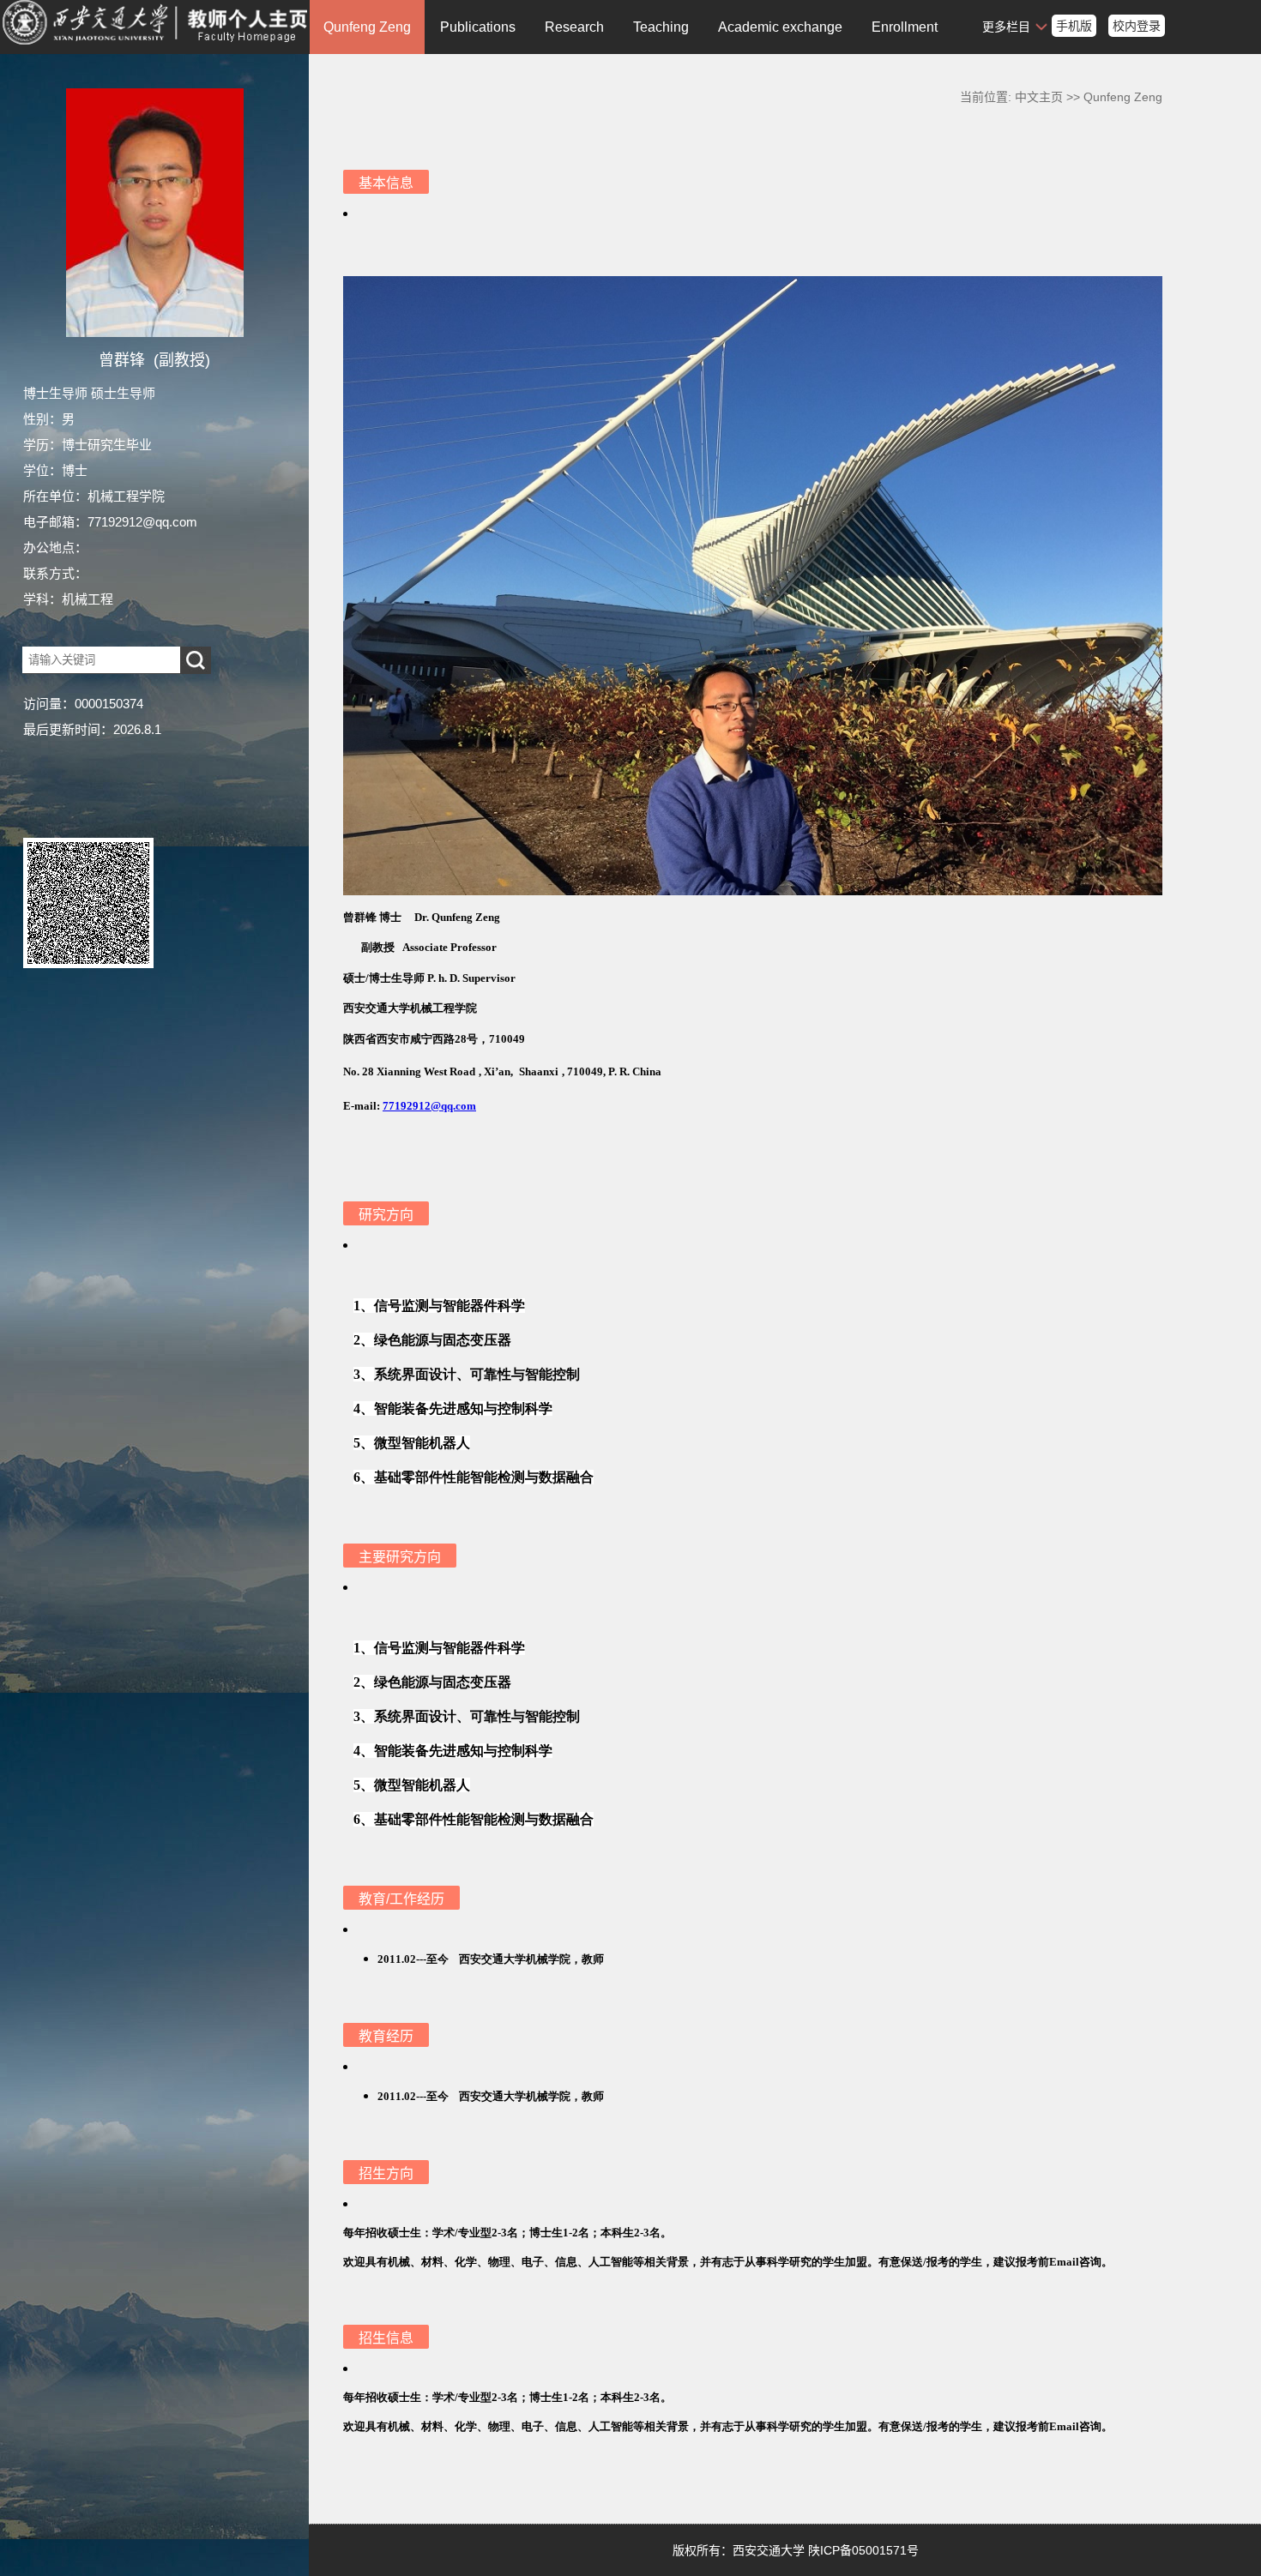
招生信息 (386, 2338)
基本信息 (386, 183)
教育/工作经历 (401, 1899)
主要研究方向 (400, 1557)
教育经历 (386, 2036)
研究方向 (386, 1215)
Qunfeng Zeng (367, 27)
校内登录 (1137, 26)
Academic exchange (780, 27)
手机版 (1074, 26)
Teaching (661, 27)
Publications (478, 27)
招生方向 (386, 2173)
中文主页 (1039, 97)
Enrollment (905, 27)
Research (574, 27)
